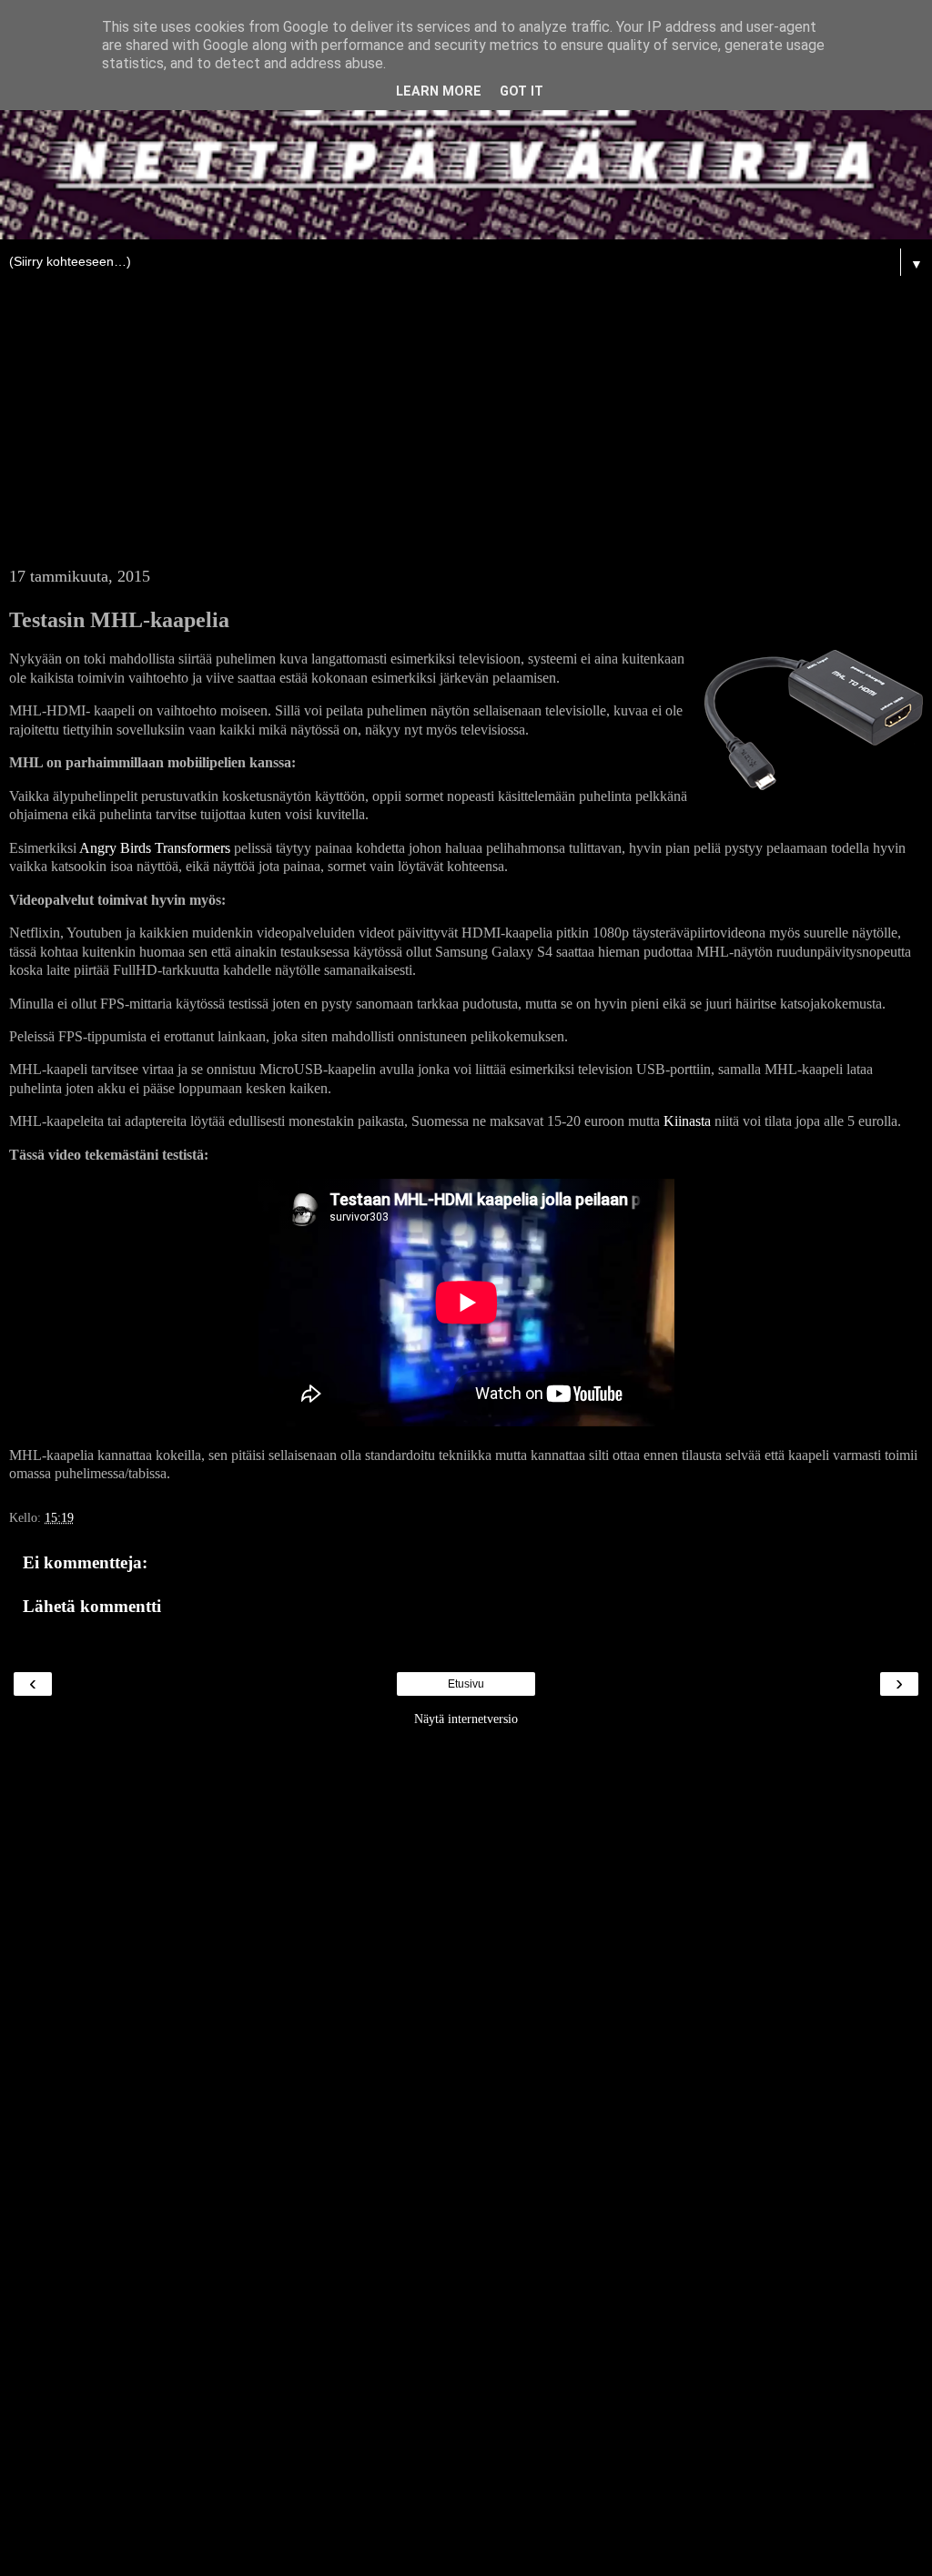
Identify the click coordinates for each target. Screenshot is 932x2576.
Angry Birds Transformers (155, 848)
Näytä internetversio (466, 1719)
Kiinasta (687, 1121)
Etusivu (466, 1684)
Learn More (439, 91)
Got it (522, 91)
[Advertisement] (466, 431)
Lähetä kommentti (92, 1606)
